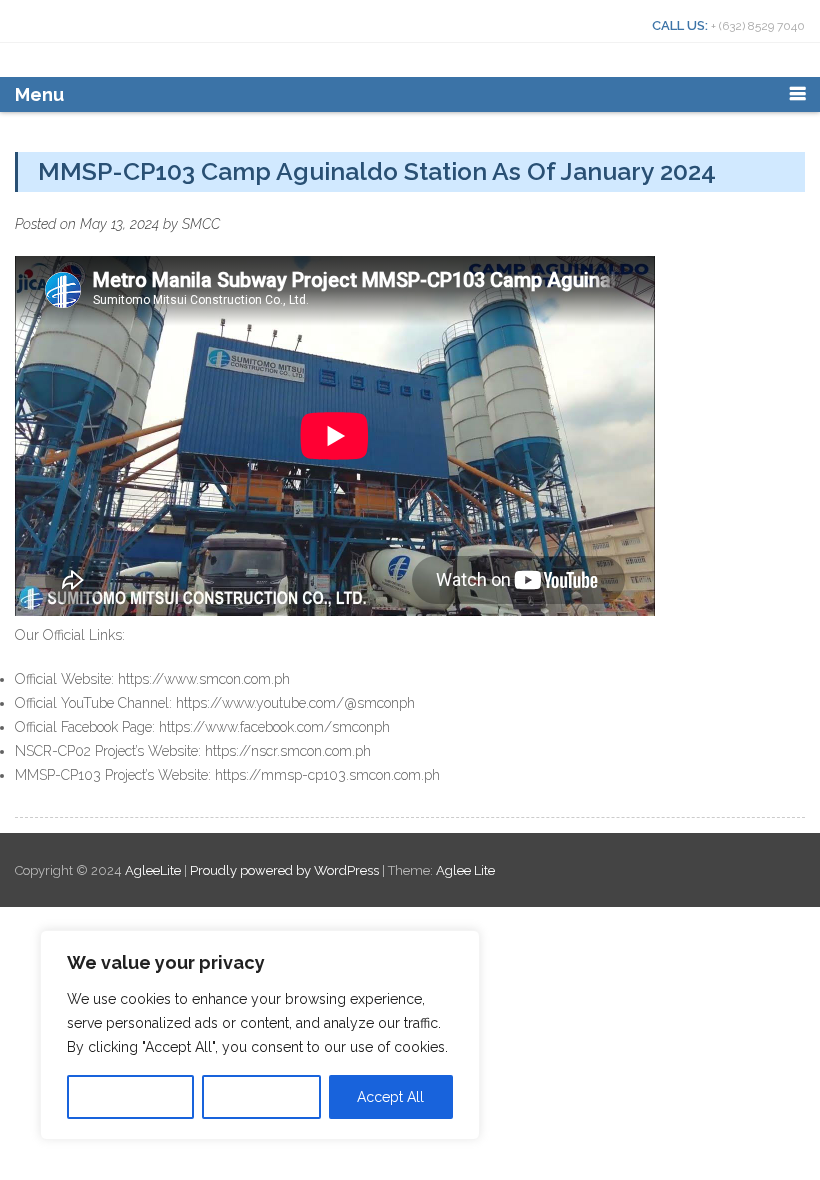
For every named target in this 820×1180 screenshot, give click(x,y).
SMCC (201, 224)
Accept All (390, 1097)
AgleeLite (154, 870)
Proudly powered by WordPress (284, 870)
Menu (39, 94)
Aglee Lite (465, 870)
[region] (260, 1035)
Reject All (261, 1097)
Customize (131, 1097)
